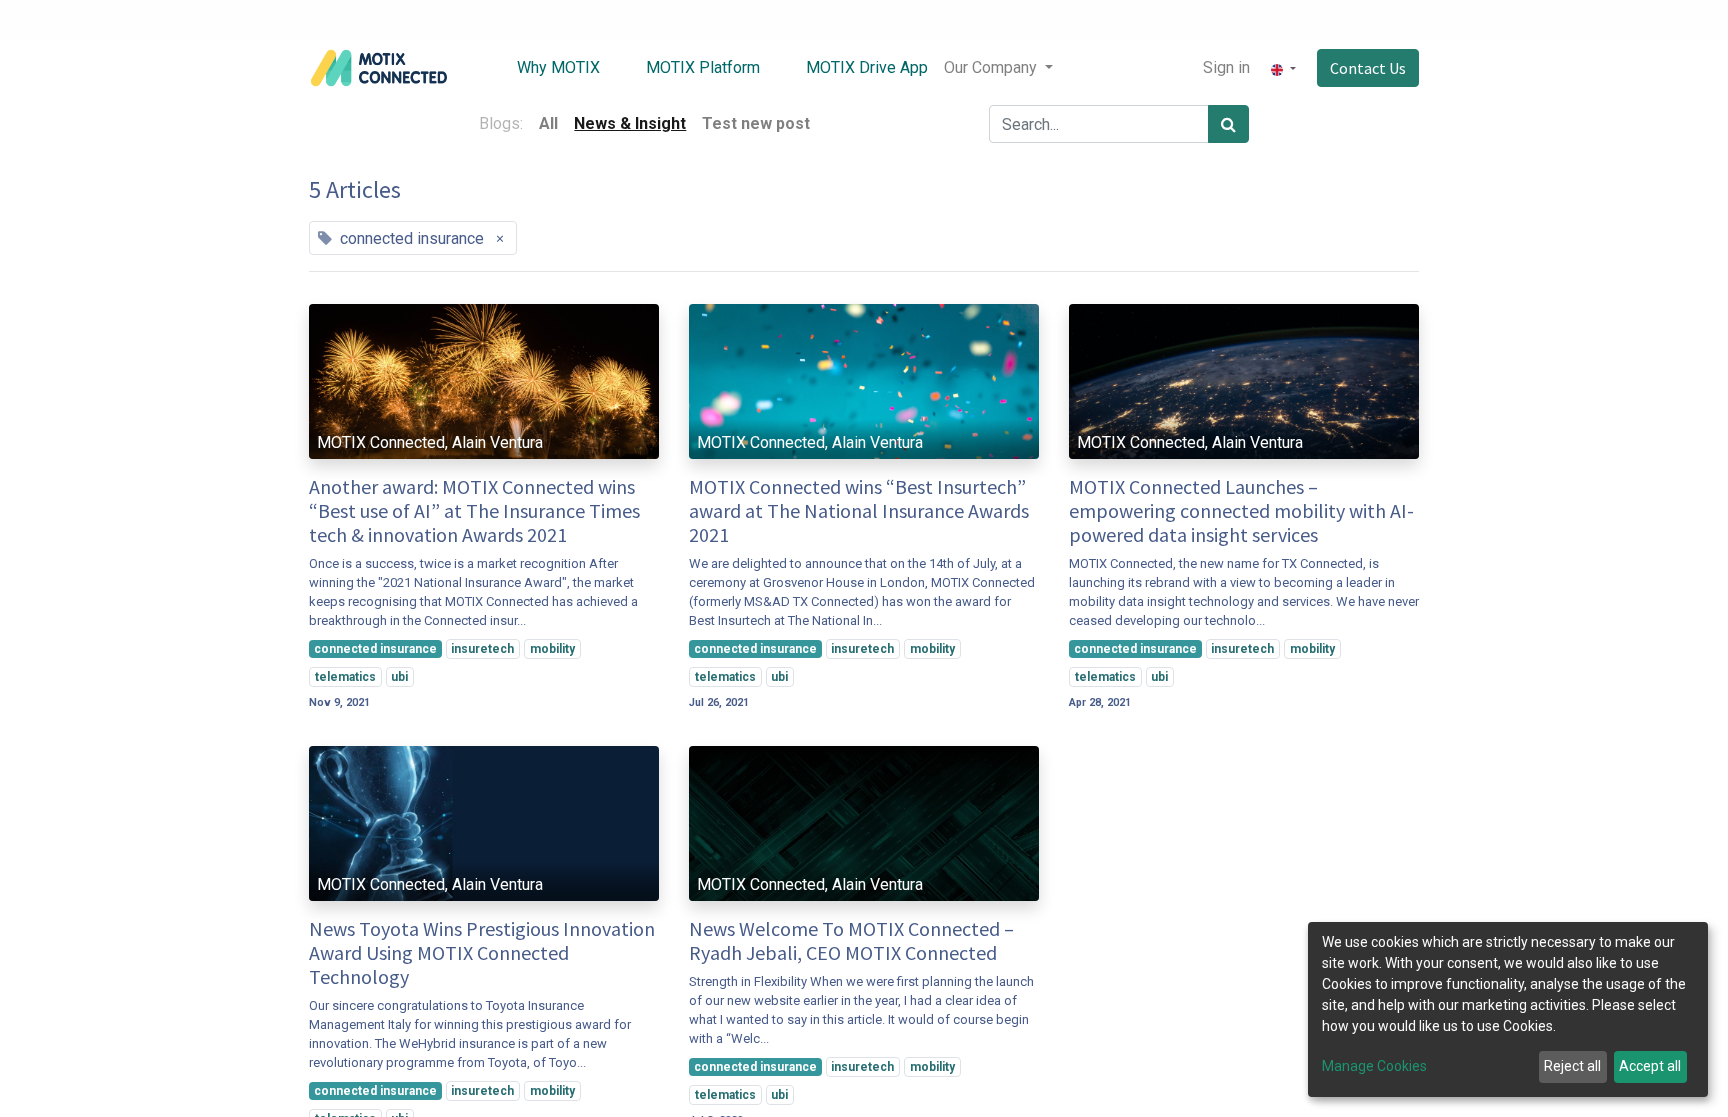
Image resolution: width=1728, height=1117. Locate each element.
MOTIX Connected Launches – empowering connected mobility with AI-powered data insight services (1241, 511)
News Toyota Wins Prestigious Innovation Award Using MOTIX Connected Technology (482, 953)
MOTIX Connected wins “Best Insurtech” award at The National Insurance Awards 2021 (859, 511)
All (548, 123)
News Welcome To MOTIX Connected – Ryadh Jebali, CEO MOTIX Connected (851, 941)
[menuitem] (543, 68)
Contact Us (1368, 68)
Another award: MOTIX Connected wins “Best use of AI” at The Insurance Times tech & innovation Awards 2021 (474, 511)
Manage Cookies (1374, 1066)
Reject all (1572, 1066)
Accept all (1650, 1066)
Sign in (1226, 67)
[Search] (1228, 124)
